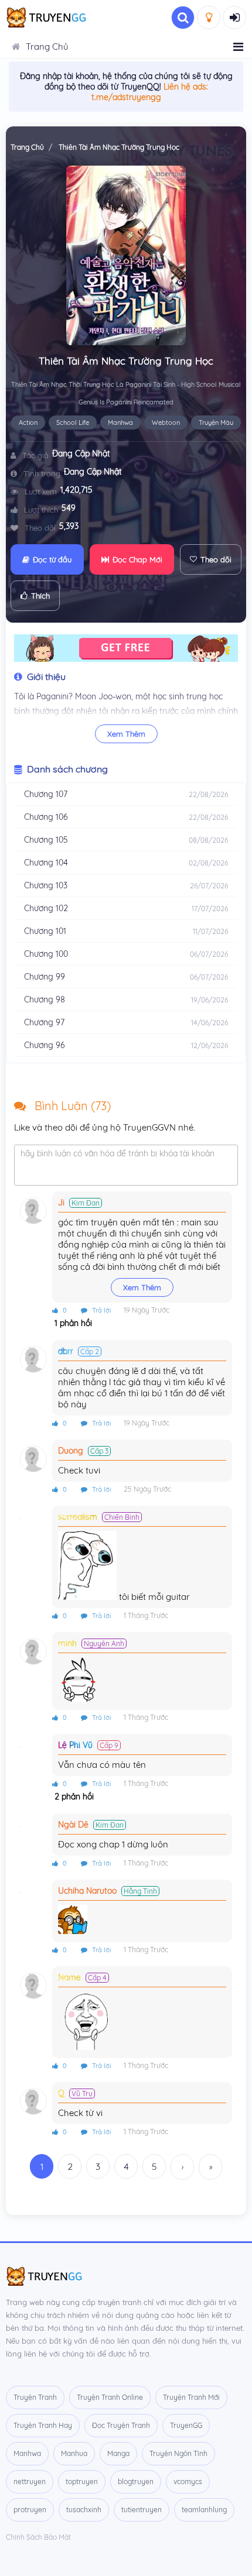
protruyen (30, 2510)
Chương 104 (46, 863)
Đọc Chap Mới (137, 559)
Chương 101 (45, 931)
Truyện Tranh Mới (191, 2397)
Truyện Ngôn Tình (178, 2453)
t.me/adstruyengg (126, 97)
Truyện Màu (216, 423)
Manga (118, 2453)
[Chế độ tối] (209, 18)
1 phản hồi (72, 1323)
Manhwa (120, 423)
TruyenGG (186, 2425)
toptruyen (82, 2481)
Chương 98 (45, 1000)
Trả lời (101, 1310)
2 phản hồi (73, 1797)
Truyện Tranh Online (110, 2397)
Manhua (74, 2453)
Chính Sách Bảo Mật (38, 2537)
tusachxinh (84, 2510)
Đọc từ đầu (52, 559)
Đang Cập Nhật (81, 454)
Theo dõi (216, 559)
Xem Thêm (126, 734)
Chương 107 (46, 794)
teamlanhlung (204, 2510)
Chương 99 (45, 977)
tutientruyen (142, 2510)
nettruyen (30, 2481)
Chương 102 (46, 908)
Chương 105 (46, 840)
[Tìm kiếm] (183, 18)
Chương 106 (46, 817)
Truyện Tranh (35, 2397)
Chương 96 (45, 1045)
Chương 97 (44, 1022)
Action (28, 423)
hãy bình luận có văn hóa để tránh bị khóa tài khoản (118, 1153)
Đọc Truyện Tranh (121, 2425)
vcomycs (188, 2481)
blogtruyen (136, 2481)
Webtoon (166, 423)
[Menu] (238, 47)
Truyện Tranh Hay (43, 2425)
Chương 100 (46, 954)
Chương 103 (46, 885)
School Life (73, 423)
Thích (40, 596)
